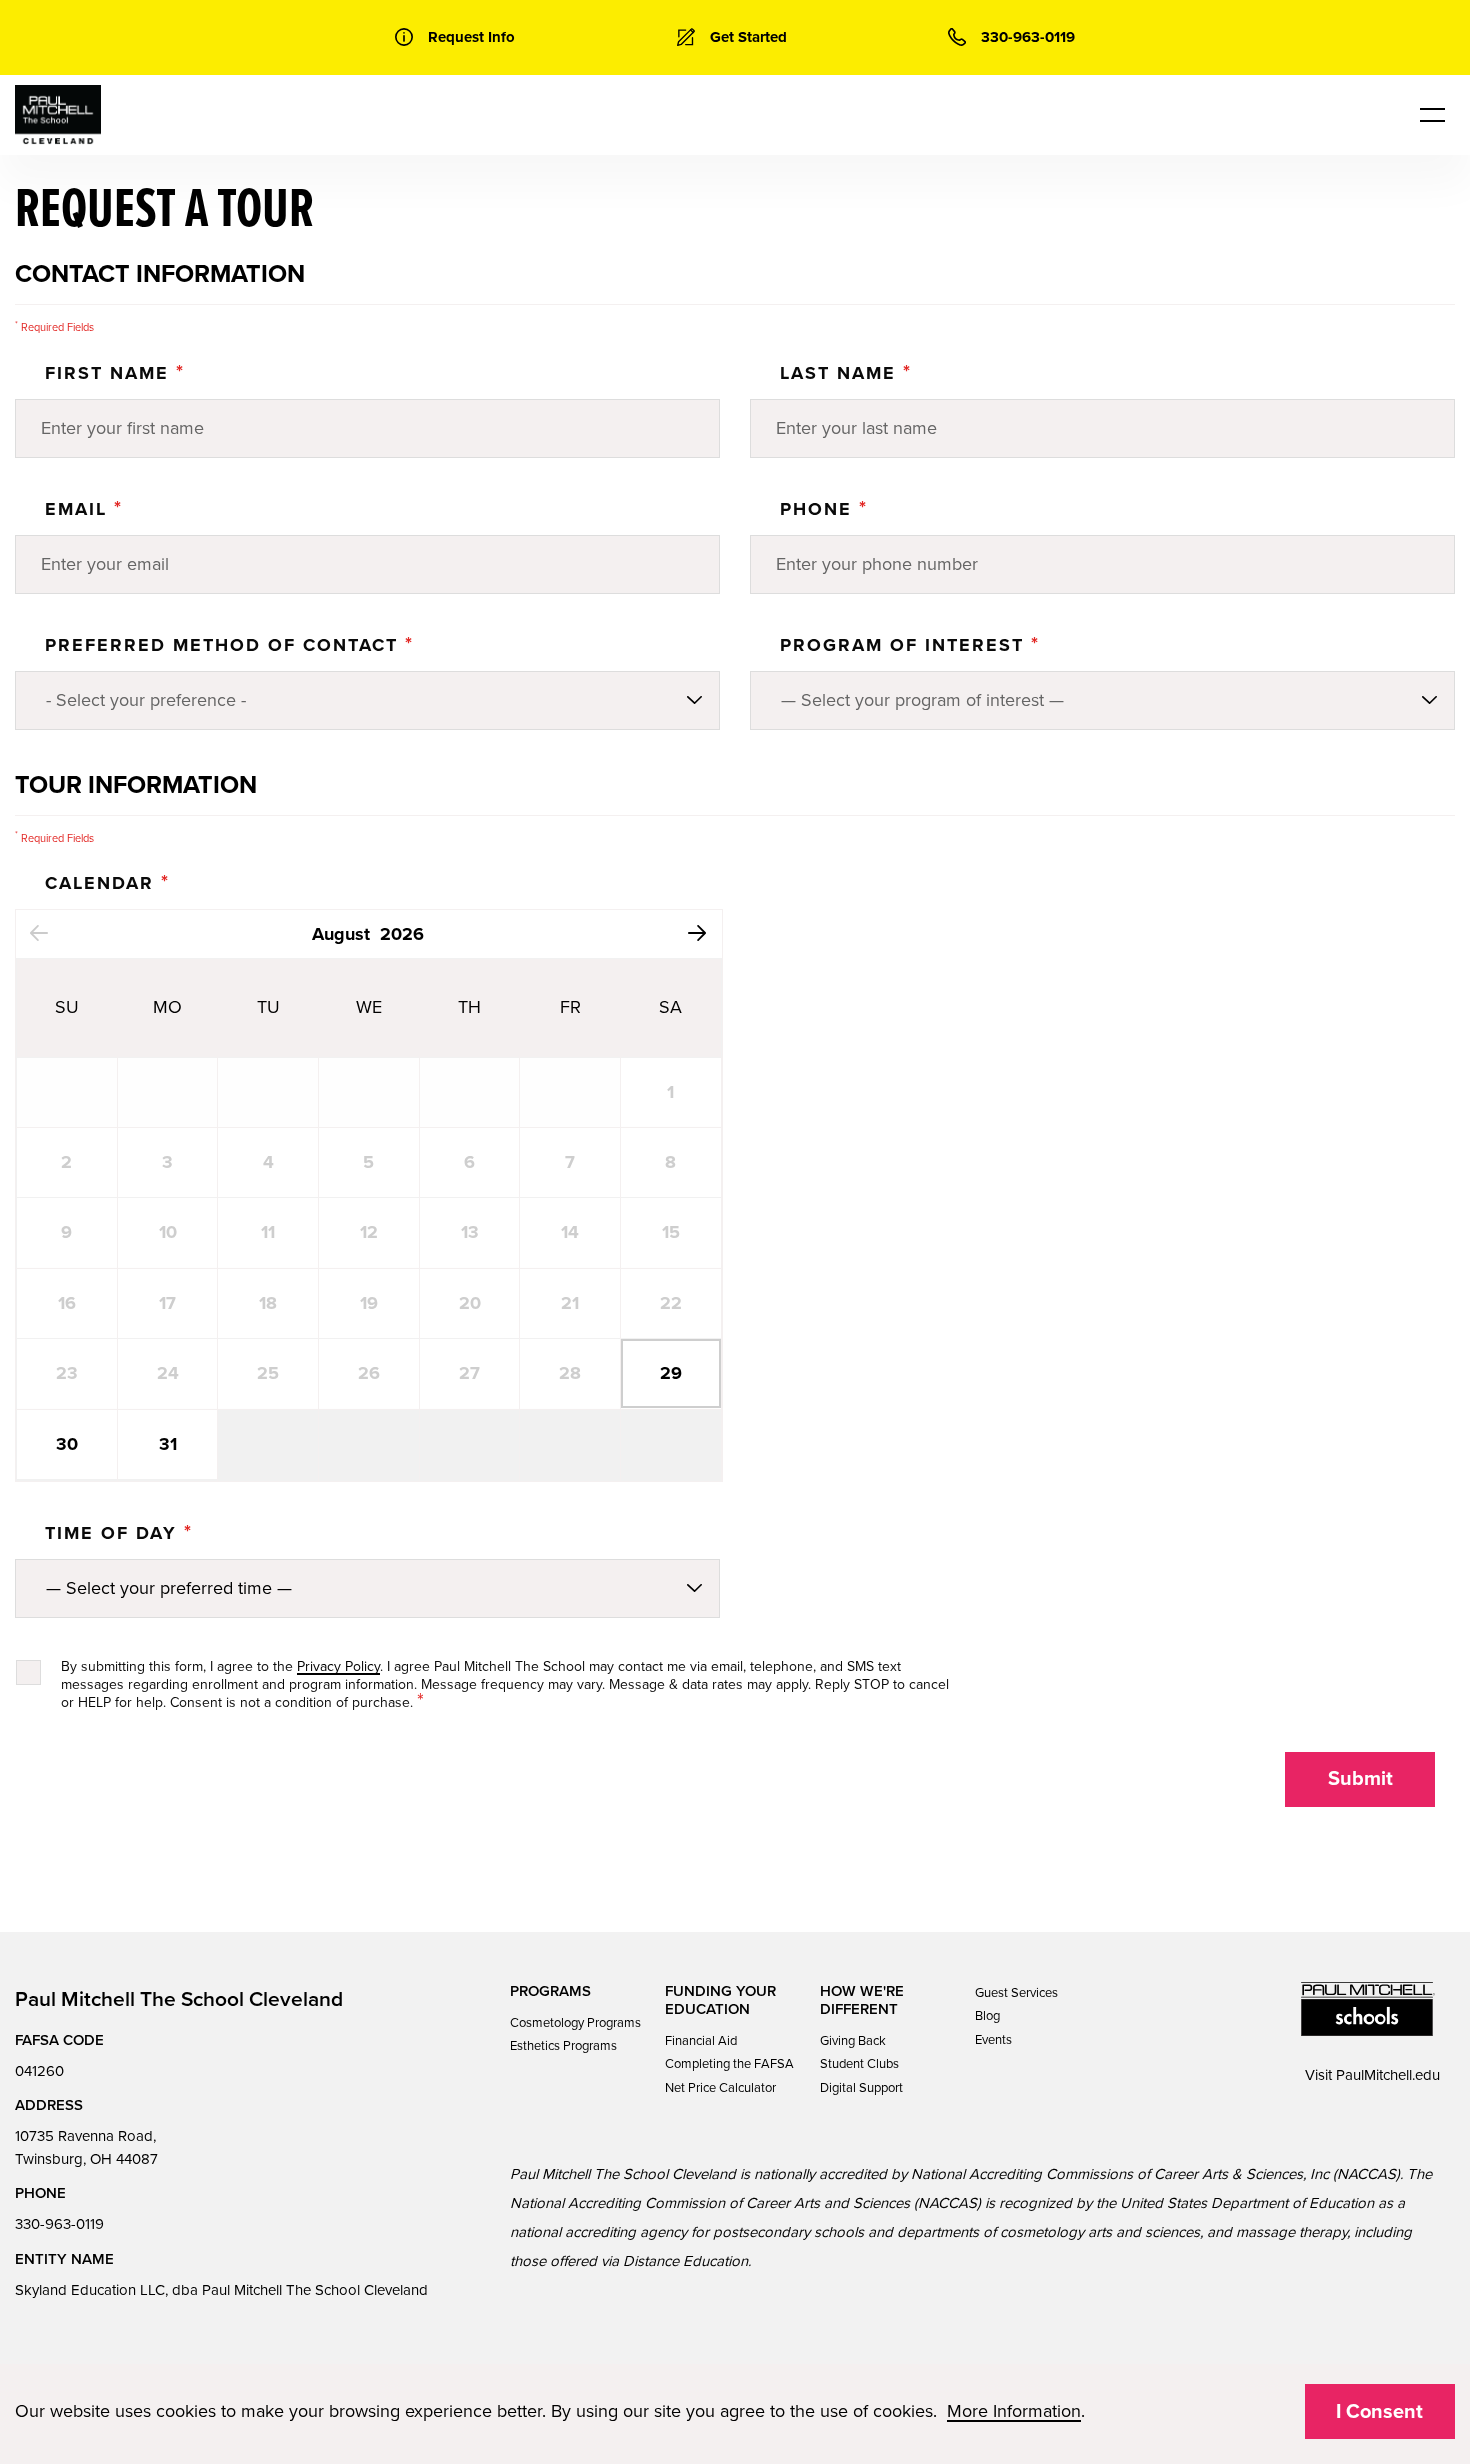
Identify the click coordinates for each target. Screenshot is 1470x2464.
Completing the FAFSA (729, 2064)
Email (84, 509)
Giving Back (853, 2041)
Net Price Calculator (720, 2088)
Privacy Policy (338, 1666)
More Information (1014, 2411)
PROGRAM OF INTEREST (910, 645)
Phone (824, 509)
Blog (987, 2016)
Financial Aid (701, 2041)
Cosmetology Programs (575, 2023)
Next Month (697, 932)
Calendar (107, 883)
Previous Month (38, 932)
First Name (115, 373)
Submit (1360, 1779)
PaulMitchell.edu (1388, 2075)
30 (67, 1444)
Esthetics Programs (563, 2046)
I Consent (1379, 2412)
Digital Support (861, 2088)
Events (993, 2040)
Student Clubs (859, 2064)
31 (168, 1444)
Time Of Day (119, 1533)
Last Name (846, 373)
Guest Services (1016, 1993)
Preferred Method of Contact (229, 645)
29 (671, 1373)
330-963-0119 (59, 2224)
